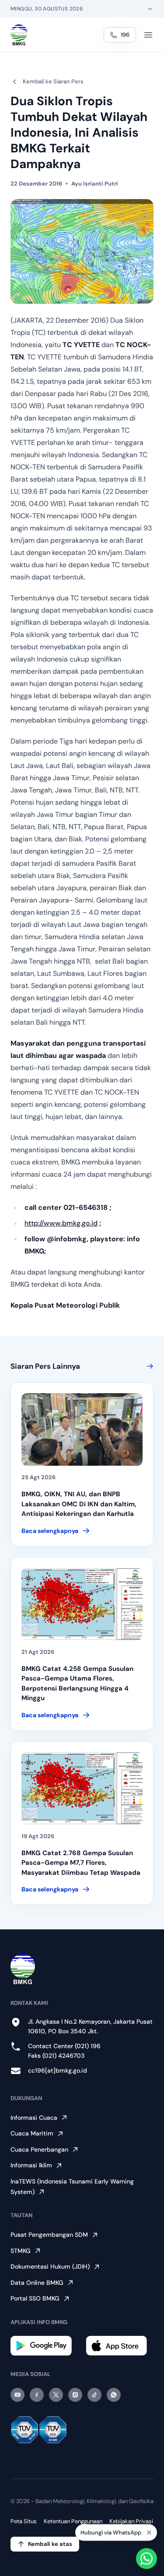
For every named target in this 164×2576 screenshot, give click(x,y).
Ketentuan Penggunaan (73, 2521)
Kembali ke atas (50, 2544)
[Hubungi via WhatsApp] (147, 2559)
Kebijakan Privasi (131, 2521)
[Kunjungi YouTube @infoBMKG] (17, 2395)
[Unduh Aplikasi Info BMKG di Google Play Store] (45, 2346)
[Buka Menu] (148, 35)
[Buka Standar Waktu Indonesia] (150, 9)
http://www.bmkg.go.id (61, 1223)
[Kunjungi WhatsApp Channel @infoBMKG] (114, 2395)
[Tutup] (149, 2533)
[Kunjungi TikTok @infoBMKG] (94, 2395)
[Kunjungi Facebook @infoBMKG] (37, 2395)
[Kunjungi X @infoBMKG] (56, 2395)
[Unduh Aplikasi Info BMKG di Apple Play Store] (120, 2346)
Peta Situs (24, 2521)
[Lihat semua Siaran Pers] (148, 1366)
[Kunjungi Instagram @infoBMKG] (75, 2395)
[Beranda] (19, 35)
